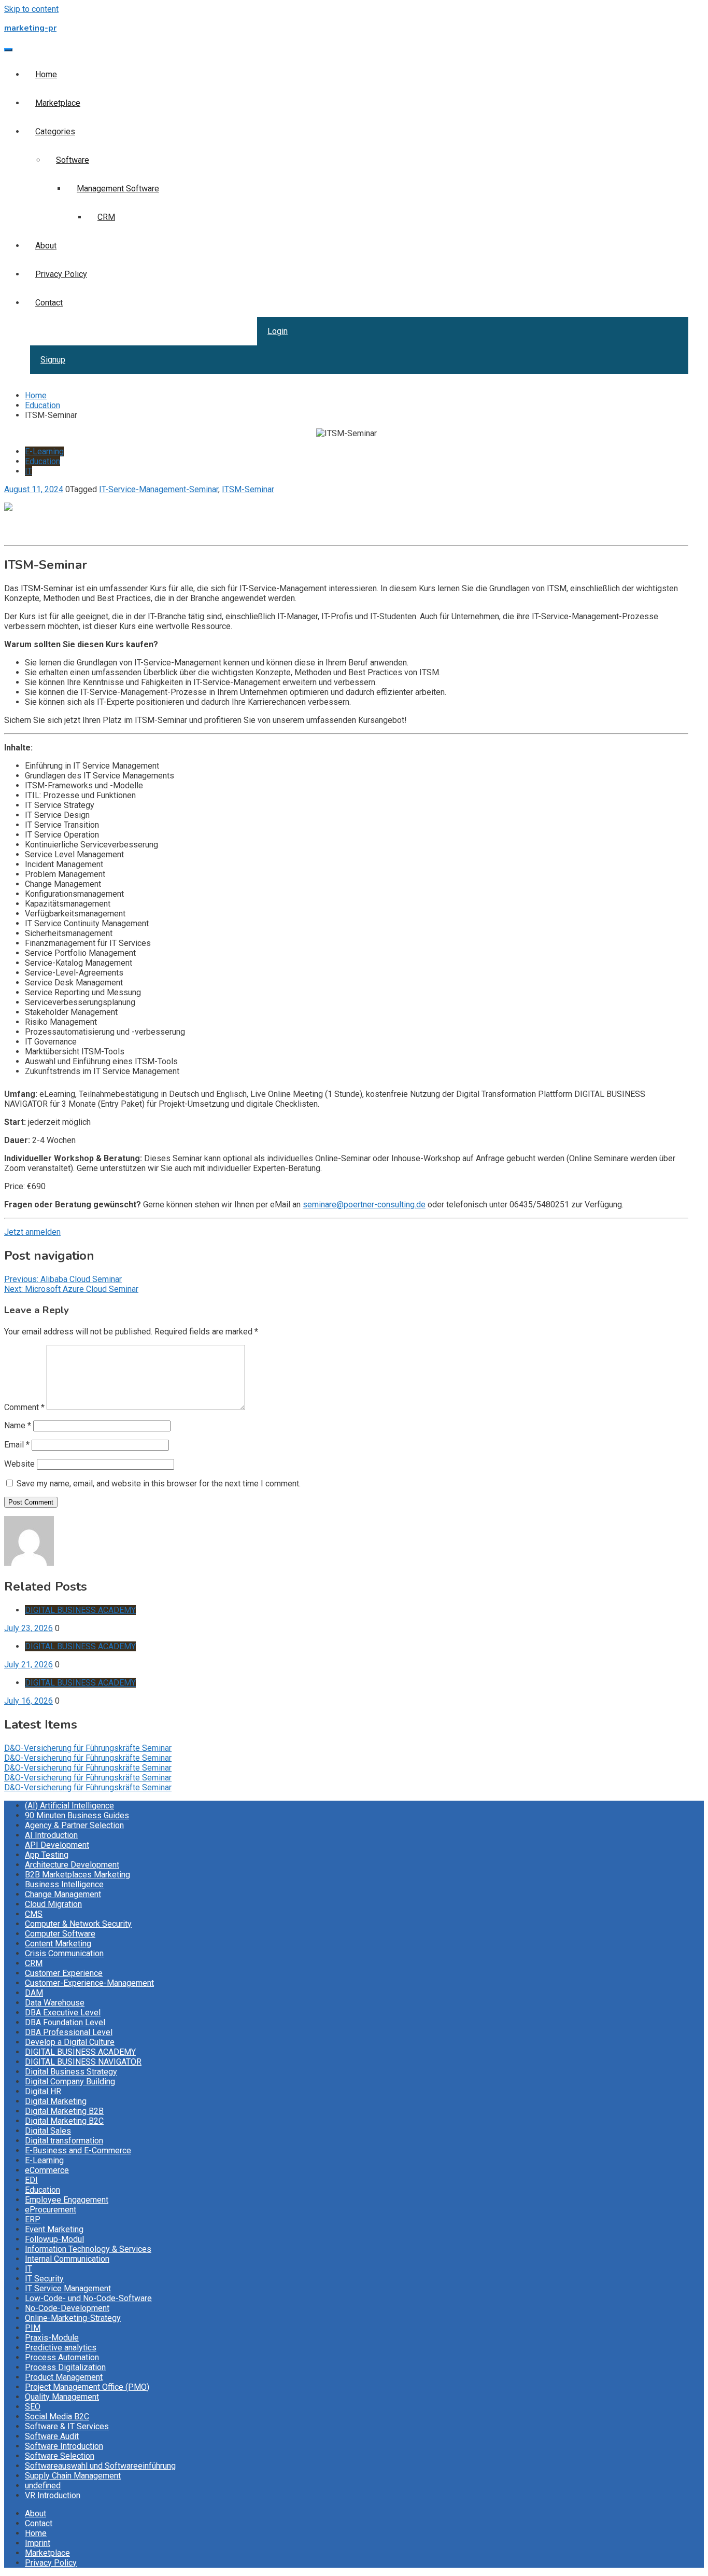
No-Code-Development (67, 2308)
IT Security (44, 2279)
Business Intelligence (64, 1884)
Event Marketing (54, 2229)
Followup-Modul (54, 2239)
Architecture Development (72, 1865)
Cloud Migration (53, 1904)
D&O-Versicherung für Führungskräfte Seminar (88, 1748)
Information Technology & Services (88, 2249)
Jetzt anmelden (32, 1232)
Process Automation (62, 2357)
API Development (57, 1845)
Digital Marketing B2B (64, 2111)
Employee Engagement (67, 2200)
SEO (33, 2407)
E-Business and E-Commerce (78, 2150)
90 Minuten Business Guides (77, 1815)
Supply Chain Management (73, 2476)
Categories (55, 131)
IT (29, 471)
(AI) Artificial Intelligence (69, 1806)
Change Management (63, 1894)
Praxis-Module (52, 2338)
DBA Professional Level (69, 2032)
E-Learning (44, 451)
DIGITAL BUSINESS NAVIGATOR (83, 2062)
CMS (34, 1914)
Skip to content (31, 9)
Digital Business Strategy (71, 2072)
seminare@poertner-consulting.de (364, 1205)
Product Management (64, 2377)
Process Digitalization (65, 2367)
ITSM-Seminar (248, 489)
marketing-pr (30, 28)
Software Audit (52, 2436)
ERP (33, 2219)
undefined (43, 2486)
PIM (33, 2328)
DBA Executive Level (63, 2013)
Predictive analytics (61, 2348)
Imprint (38, 2543)
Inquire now (25, 536)
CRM (106, 217)
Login (278, 331)
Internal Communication (67, 2259)
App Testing (47, 1855)
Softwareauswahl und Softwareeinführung (100, 2466)
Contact (49, 303)
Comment (24, 1407)
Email (17, 1445)
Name (18, 1425)
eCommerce (47, 2170)
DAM (34, 1993)
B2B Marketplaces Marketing (77, 1875)
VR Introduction (53, 2495)
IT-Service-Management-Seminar (159, 489)
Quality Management (62, 2397)
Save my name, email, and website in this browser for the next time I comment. (159, 1484)
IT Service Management (68, 2288)
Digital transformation (64, 2141)
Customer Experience (64, 1973)
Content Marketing (58, 1944)
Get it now (22, 526)
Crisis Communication (64, 1953)
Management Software (118, 189)
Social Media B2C (57, 2417)
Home (46, 74)
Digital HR (43, 2091)
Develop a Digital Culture (70, 2042)
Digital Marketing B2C (64, 2121)
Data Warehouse (55, 2003)
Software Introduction (64, 2446)
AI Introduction (51, 1835)
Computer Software (60, 1934)
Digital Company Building (70, 2081)
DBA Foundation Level (65, 2022)
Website (19, 1464)
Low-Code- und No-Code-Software (88, 2298)
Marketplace (58, 103)
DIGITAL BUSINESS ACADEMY (80, 1610)
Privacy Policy (61, 274)
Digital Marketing (56, 2101)
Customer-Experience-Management (89, 1983)
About (46, 246)
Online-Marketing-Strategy (73, 2318)
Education (43, 461)
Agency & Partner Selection (74, 1825)
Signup (53, 360)
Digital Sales (48, 2131)
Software (73, 160)
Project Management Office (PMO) (87, 2387)
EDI (31, 2180)
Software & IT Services (67, 2426)
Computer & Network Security (78, 1924)
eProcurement (51, 2210)
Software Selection (60, 2456)
